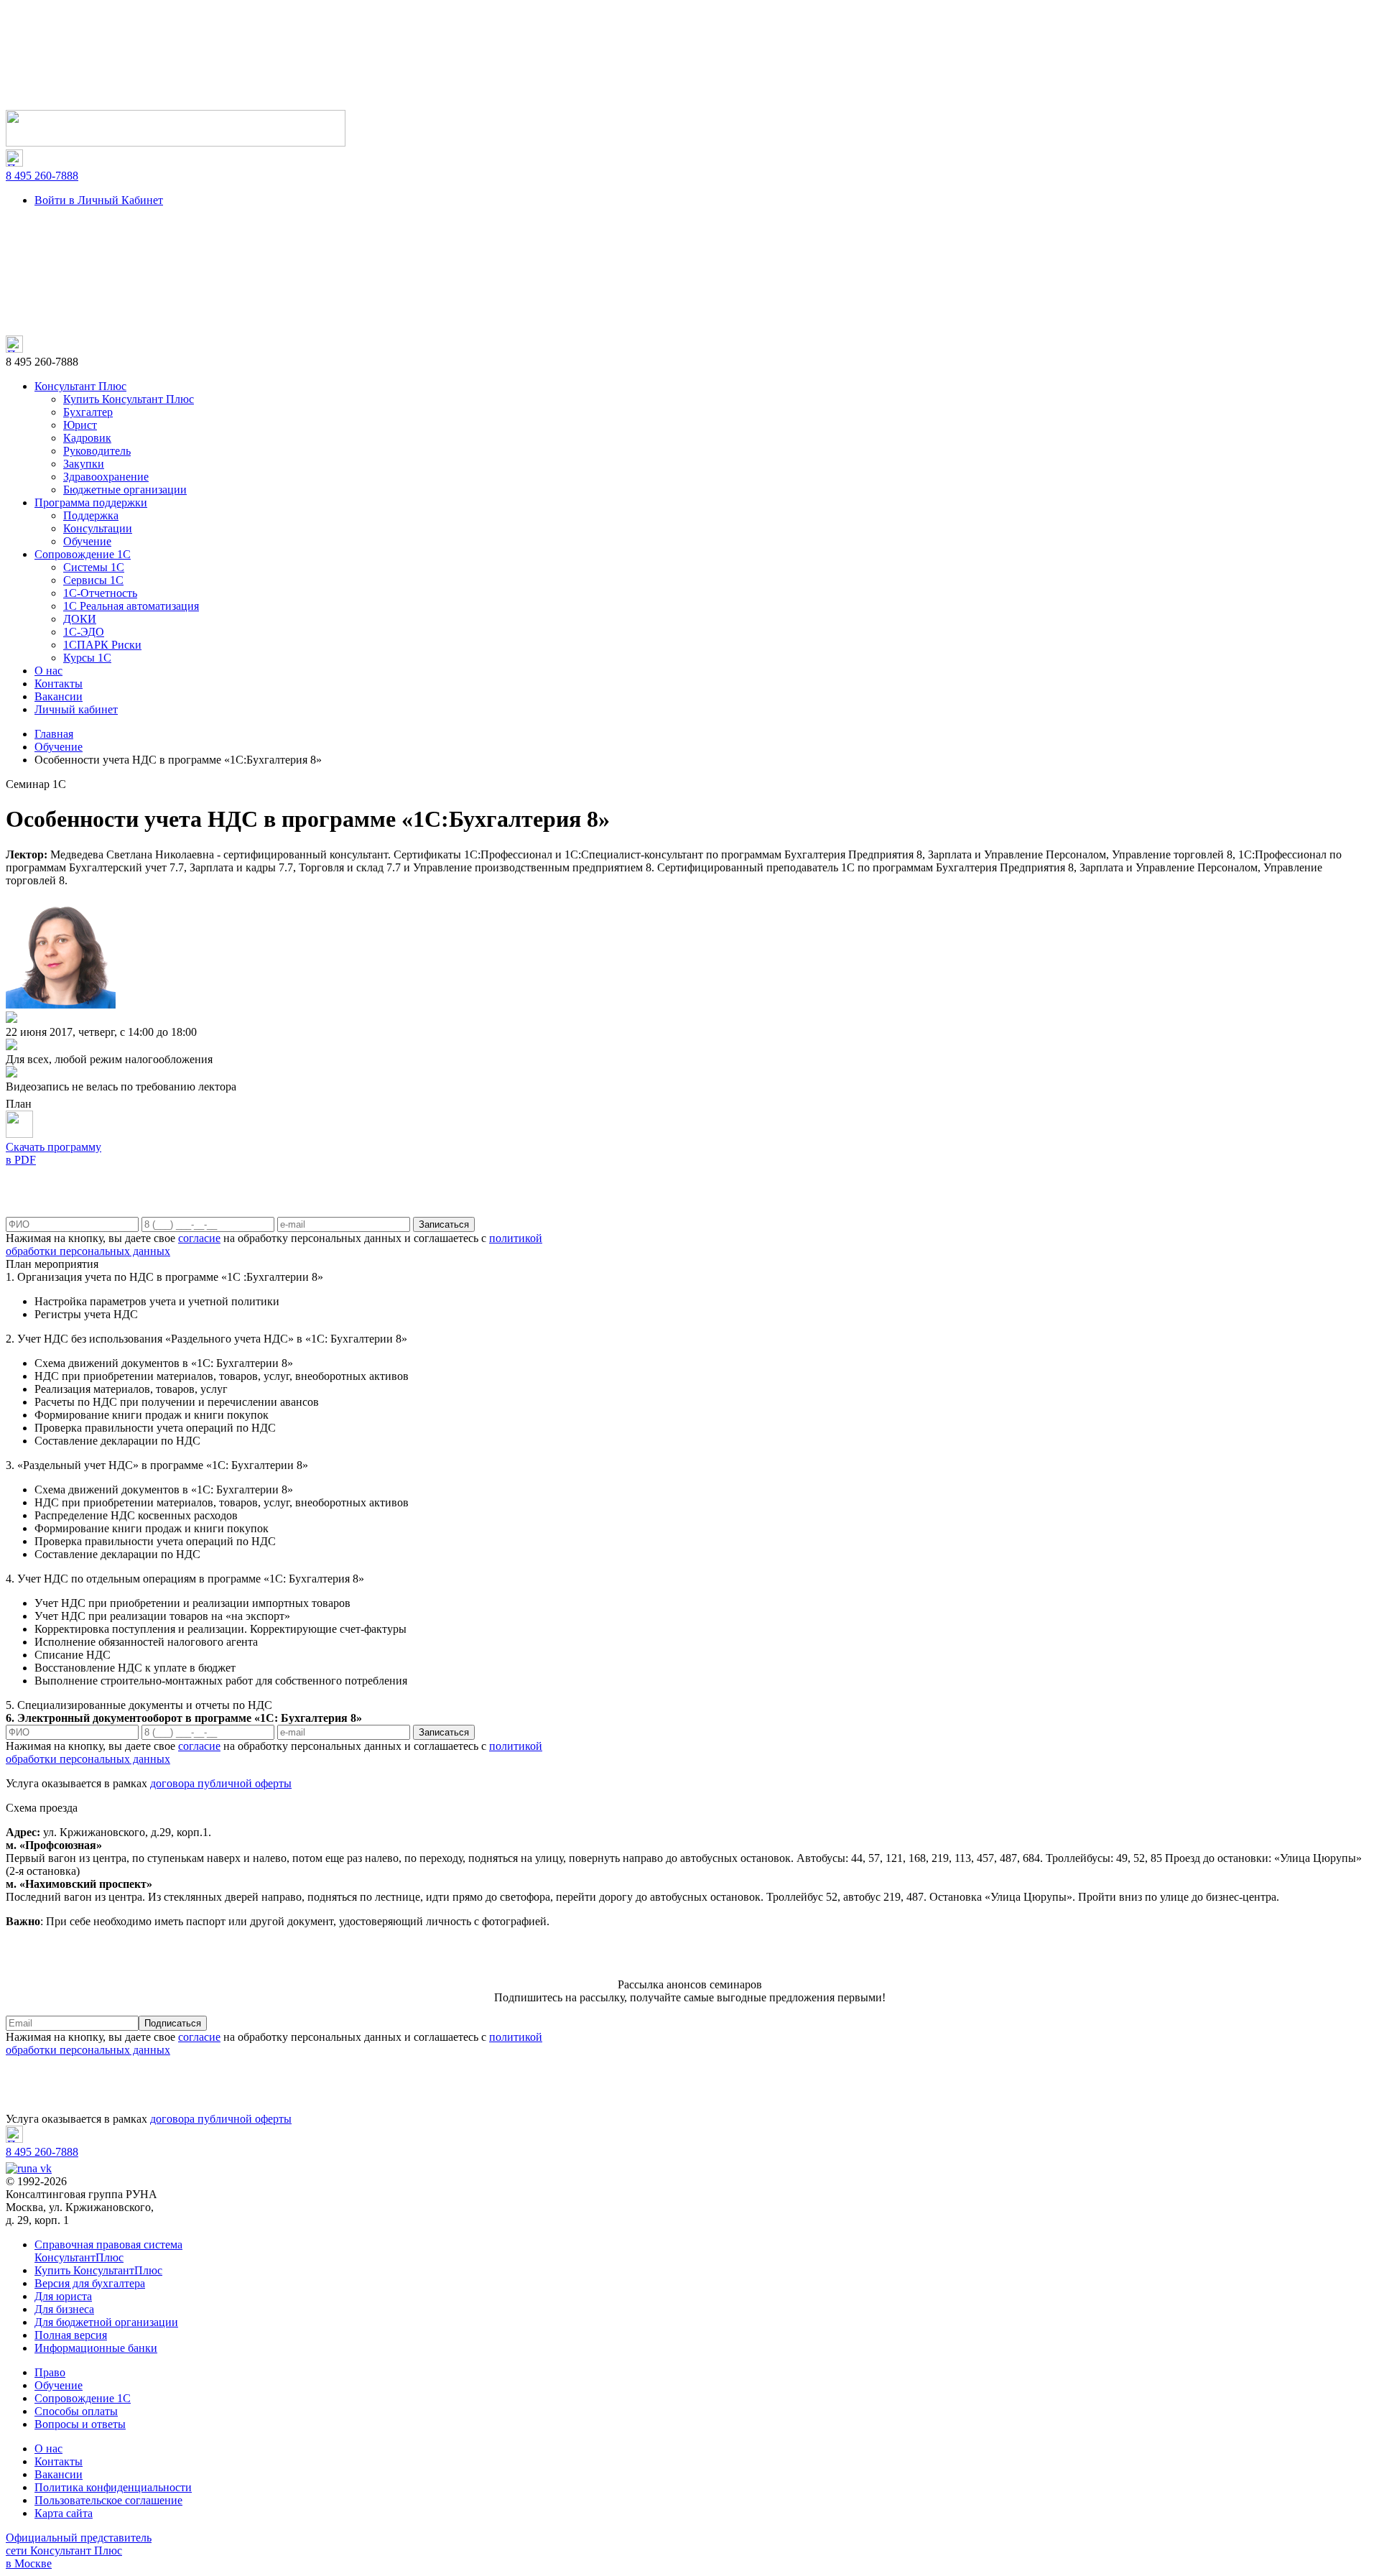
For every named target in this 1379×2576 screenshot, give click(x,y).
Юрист (80, 425)
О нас (48, 671)
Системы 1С (94, 567)
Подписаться (173, 2023)
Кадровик (87, 438)
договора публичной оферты (221, 1783)
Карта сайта (64, 2513)
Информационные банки (96, 2348)
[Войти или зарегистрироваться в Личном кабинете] (176, 143)
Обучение (87, 541)
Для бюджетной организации (106, 2322)
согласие (199, 1238)
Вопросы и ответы (80, 2424)
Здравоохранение (106, 477)
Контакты (59, 684)
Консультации (98, 528)
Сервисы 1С (93, 580)
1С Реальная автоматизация (131, 606)
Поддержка (91, 515)
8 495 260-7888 (42, 176)
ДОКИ (80, 619)
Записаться (444, 1224)
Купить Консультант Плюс (129, 399)
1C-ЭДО (84, 632)
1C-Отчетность (100, 593)
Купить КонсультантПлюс (98, 2270)
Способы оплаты (76, 2411)
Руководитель (97, 451)
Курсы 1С (87, 658)
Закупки (84, 464)
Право (50, 2372)
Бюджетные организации (125, 490)
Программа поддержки (91, 502)
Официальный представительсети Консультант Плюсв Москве (79, 2550)
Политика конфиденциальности (113, 2487)
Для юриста (63, 2296)
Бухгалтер (88, 412)
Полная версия (71, 2335)
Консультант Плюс (80, 386)
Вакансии (59, 696)
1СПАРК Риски (102, 645)
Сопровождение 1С (83, 554)
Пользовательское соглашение (108, 2500)
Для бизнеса (64, 2309)
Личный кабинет (76, 709)
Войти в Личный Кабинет (99, 200)
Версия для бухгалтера (90, 2283)
